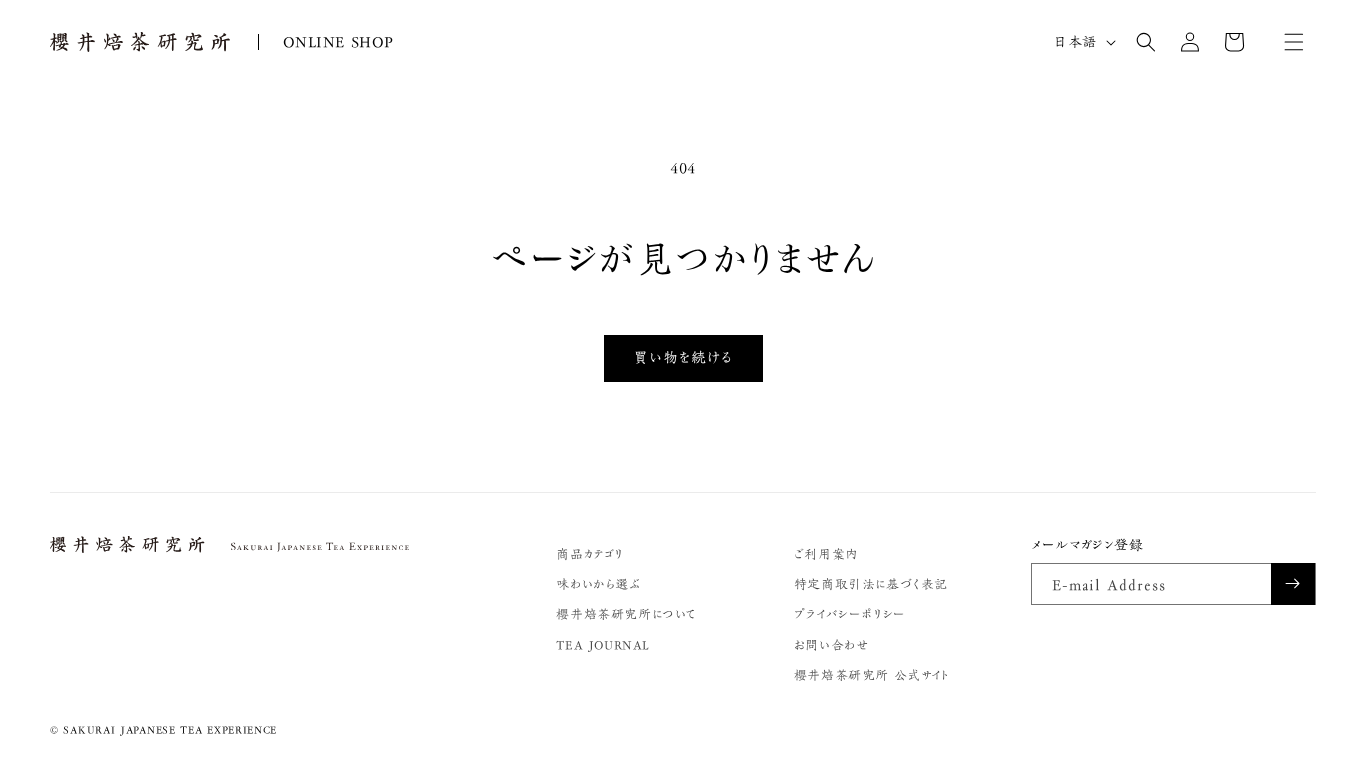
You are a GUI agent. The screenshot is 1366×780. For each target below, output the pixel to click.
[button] (1146, 42)
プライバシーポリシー (850, 614)
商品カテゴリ (589, 554)
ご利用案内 (826, 554)
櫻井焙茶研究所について (626, 614)
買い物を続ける (683, 357)
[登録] (1293, 584)
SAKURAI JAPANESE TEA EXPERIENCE (170, 729)
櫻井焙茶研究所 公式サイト (872, 675)
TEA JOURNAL (603, 645)
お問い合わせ (831, 645)
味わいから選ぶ (598, 584)
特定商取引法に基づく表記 (871, 584)
